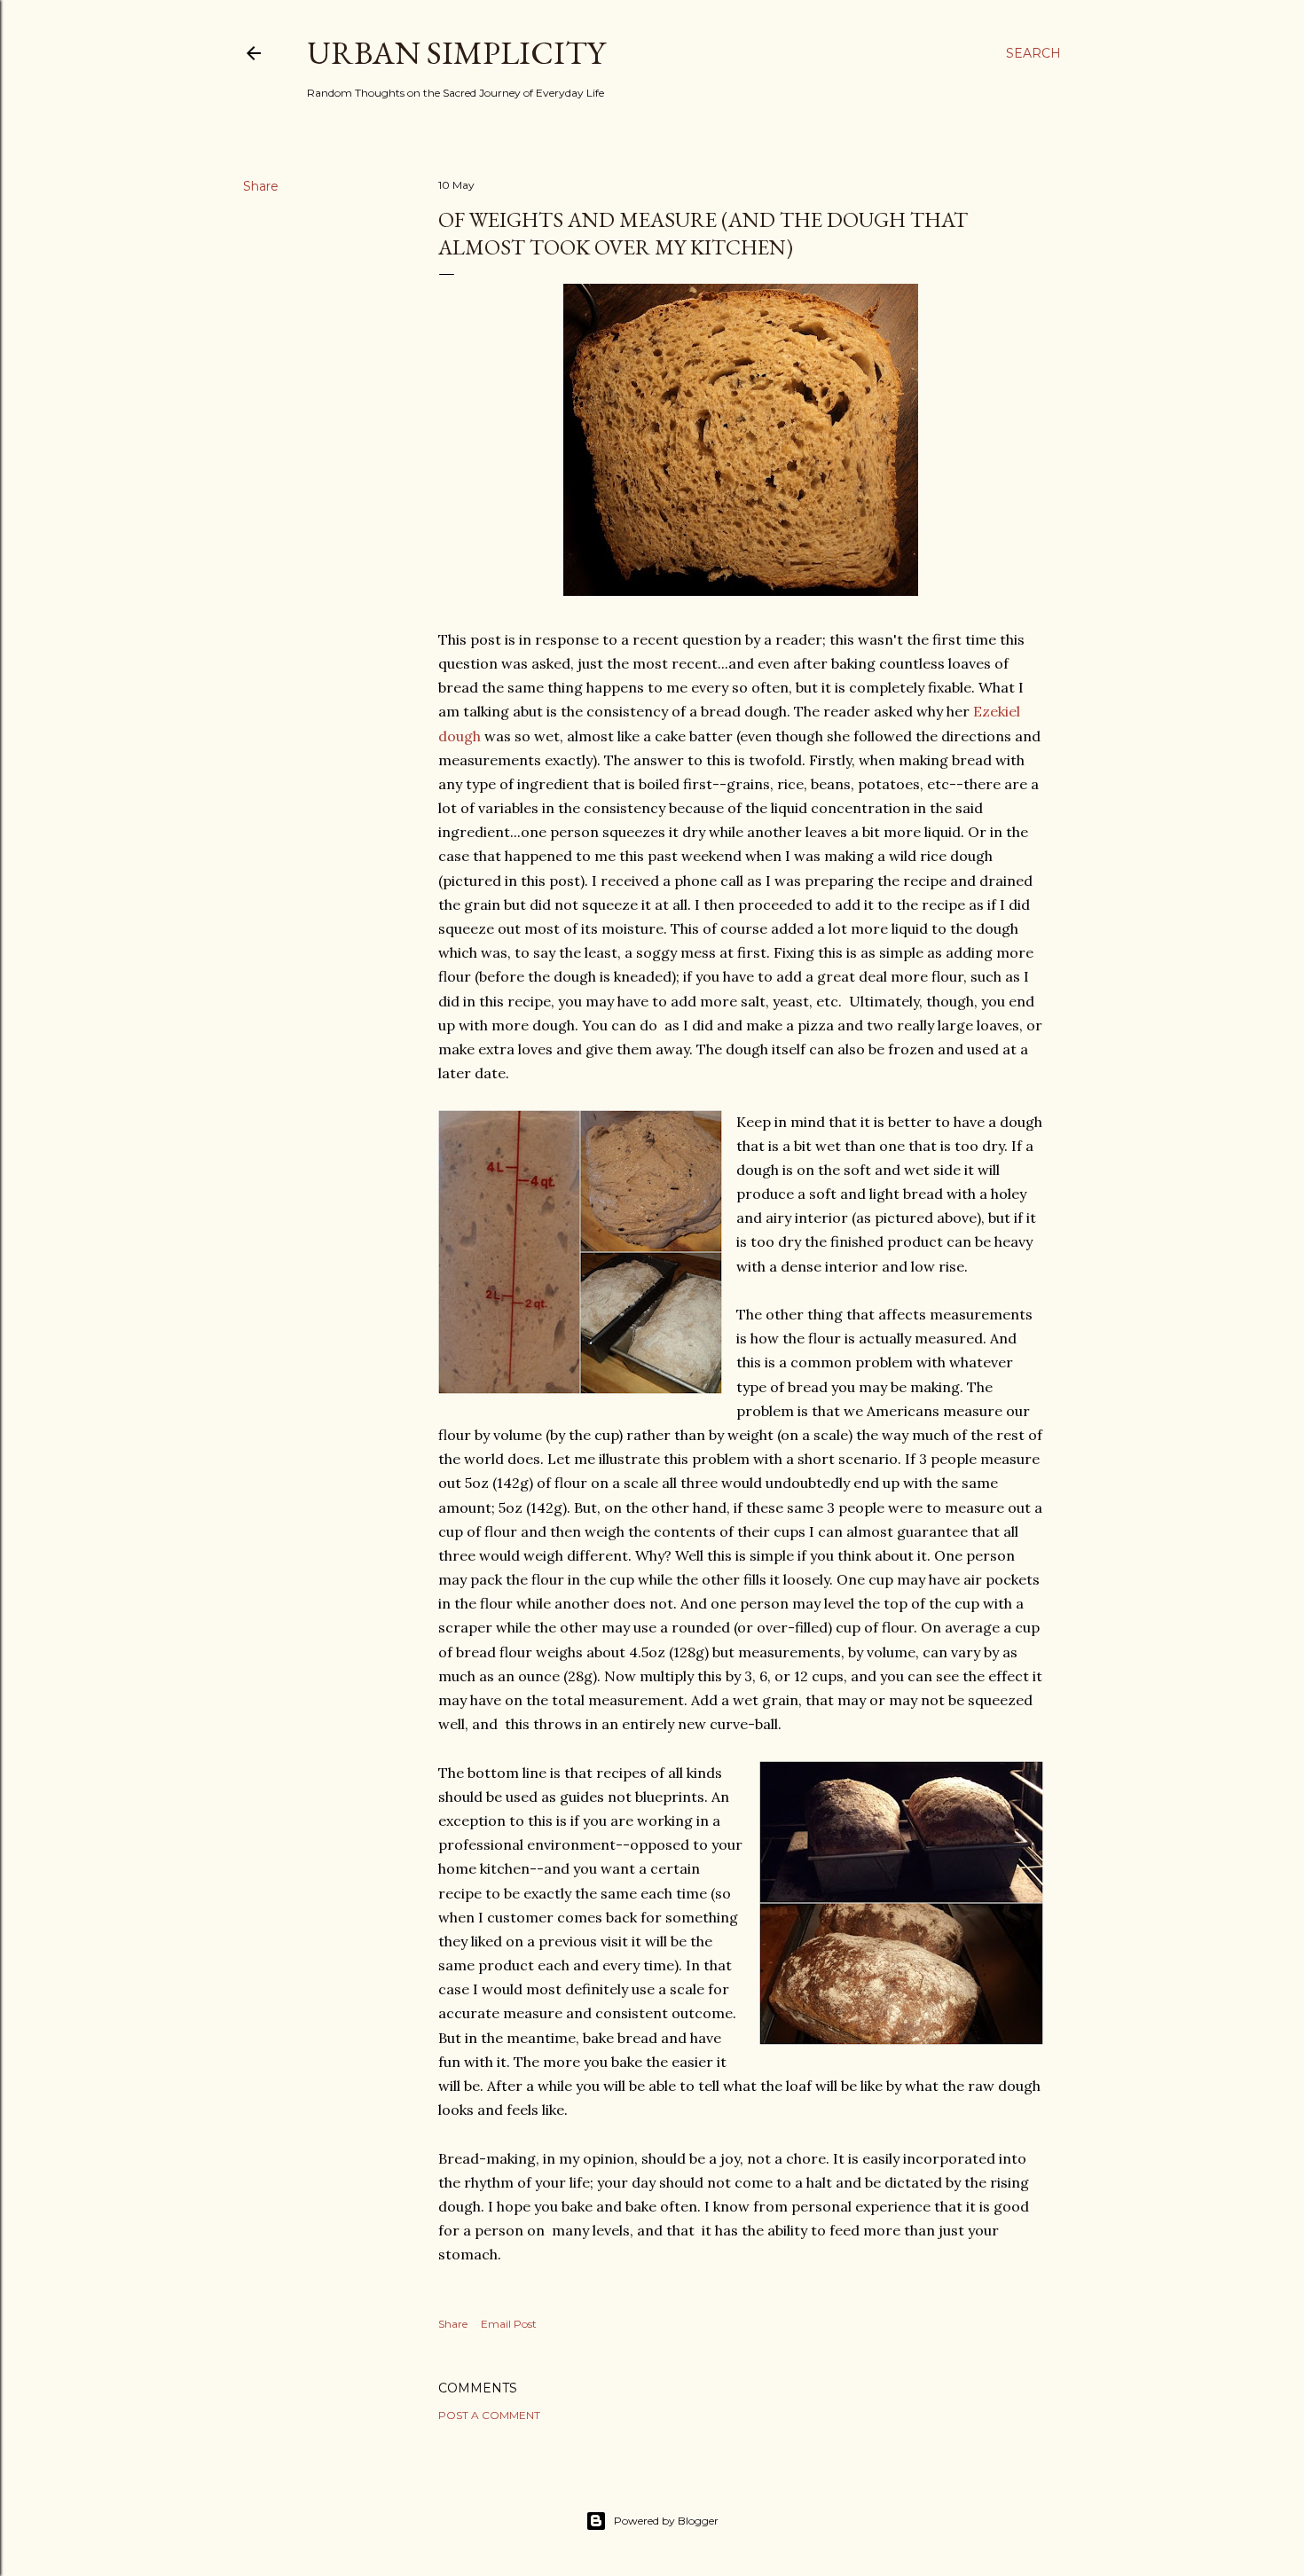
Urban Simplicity (456, 53)
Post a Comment (489, 2415)
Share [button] (261, 186)
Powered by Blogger (666, 2521)
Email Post (509, 2324)
